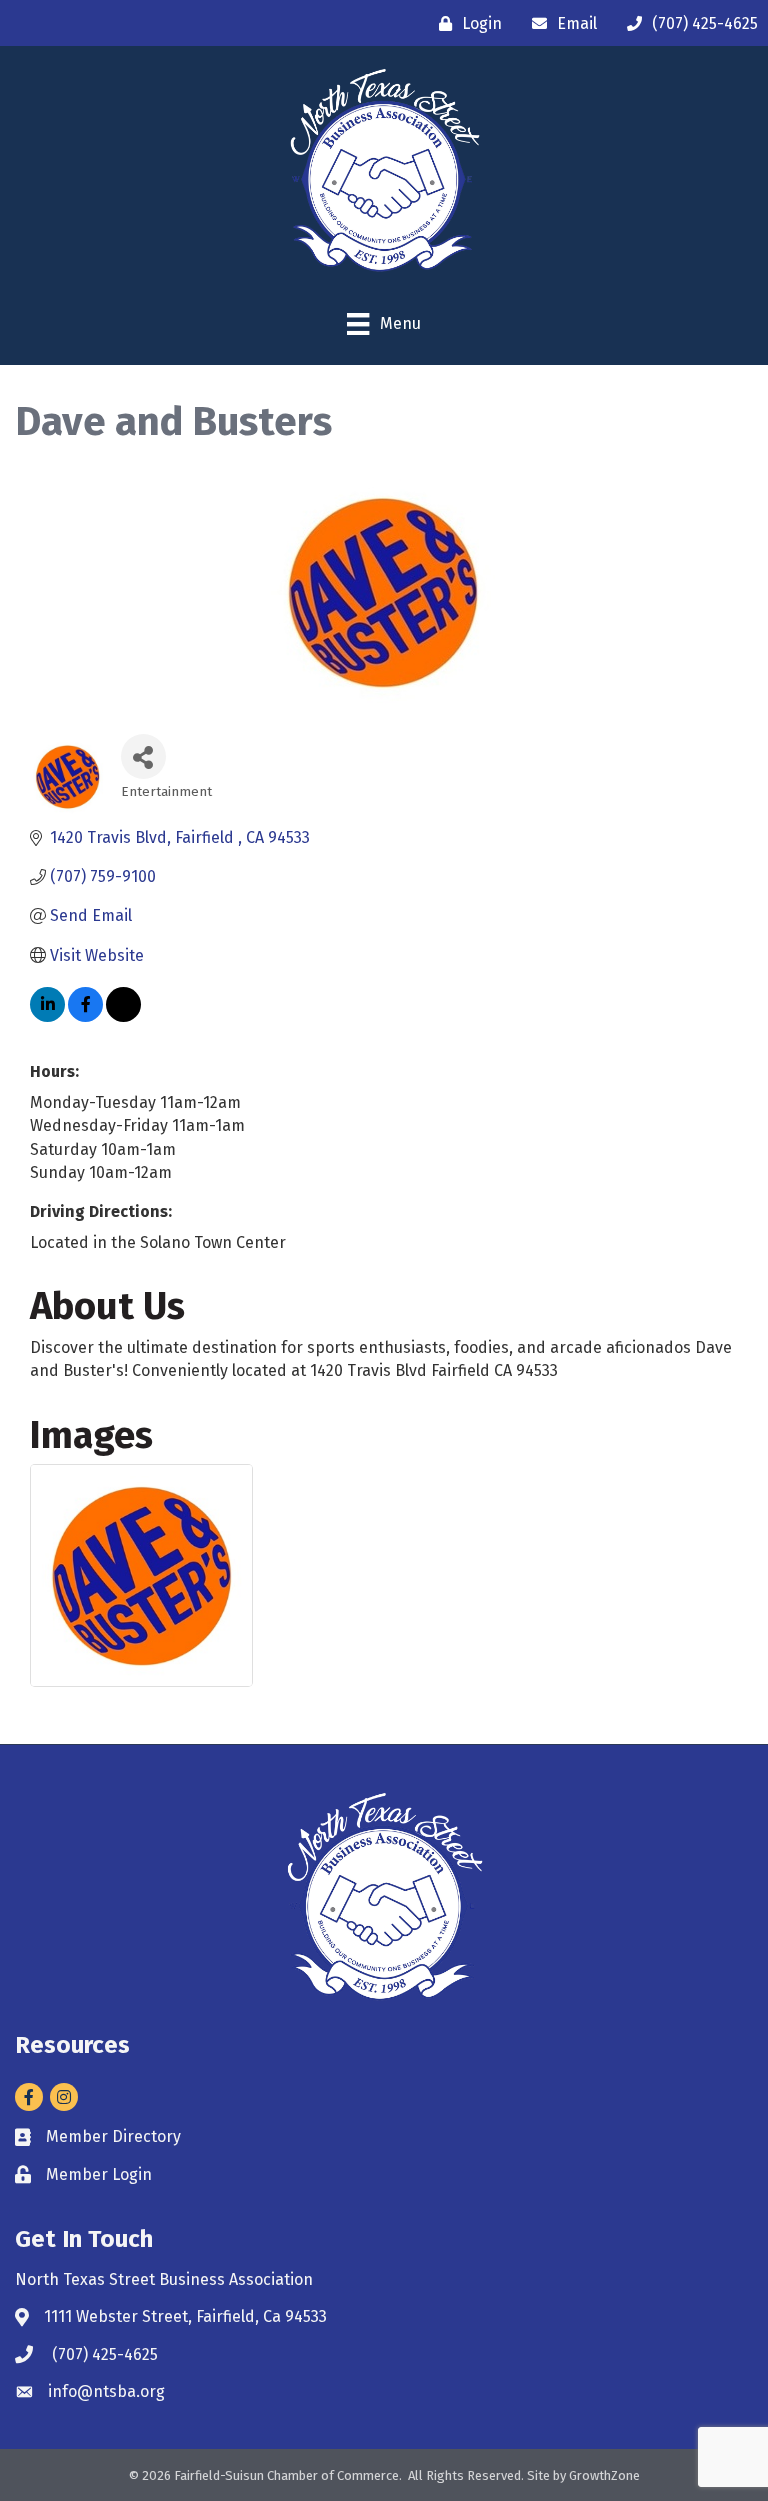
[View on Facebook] (85, 1016)
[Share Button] (143, 756)
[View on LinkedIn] (47, 1016)
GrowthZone (604, 2475)
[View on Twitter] (123, 1016)
